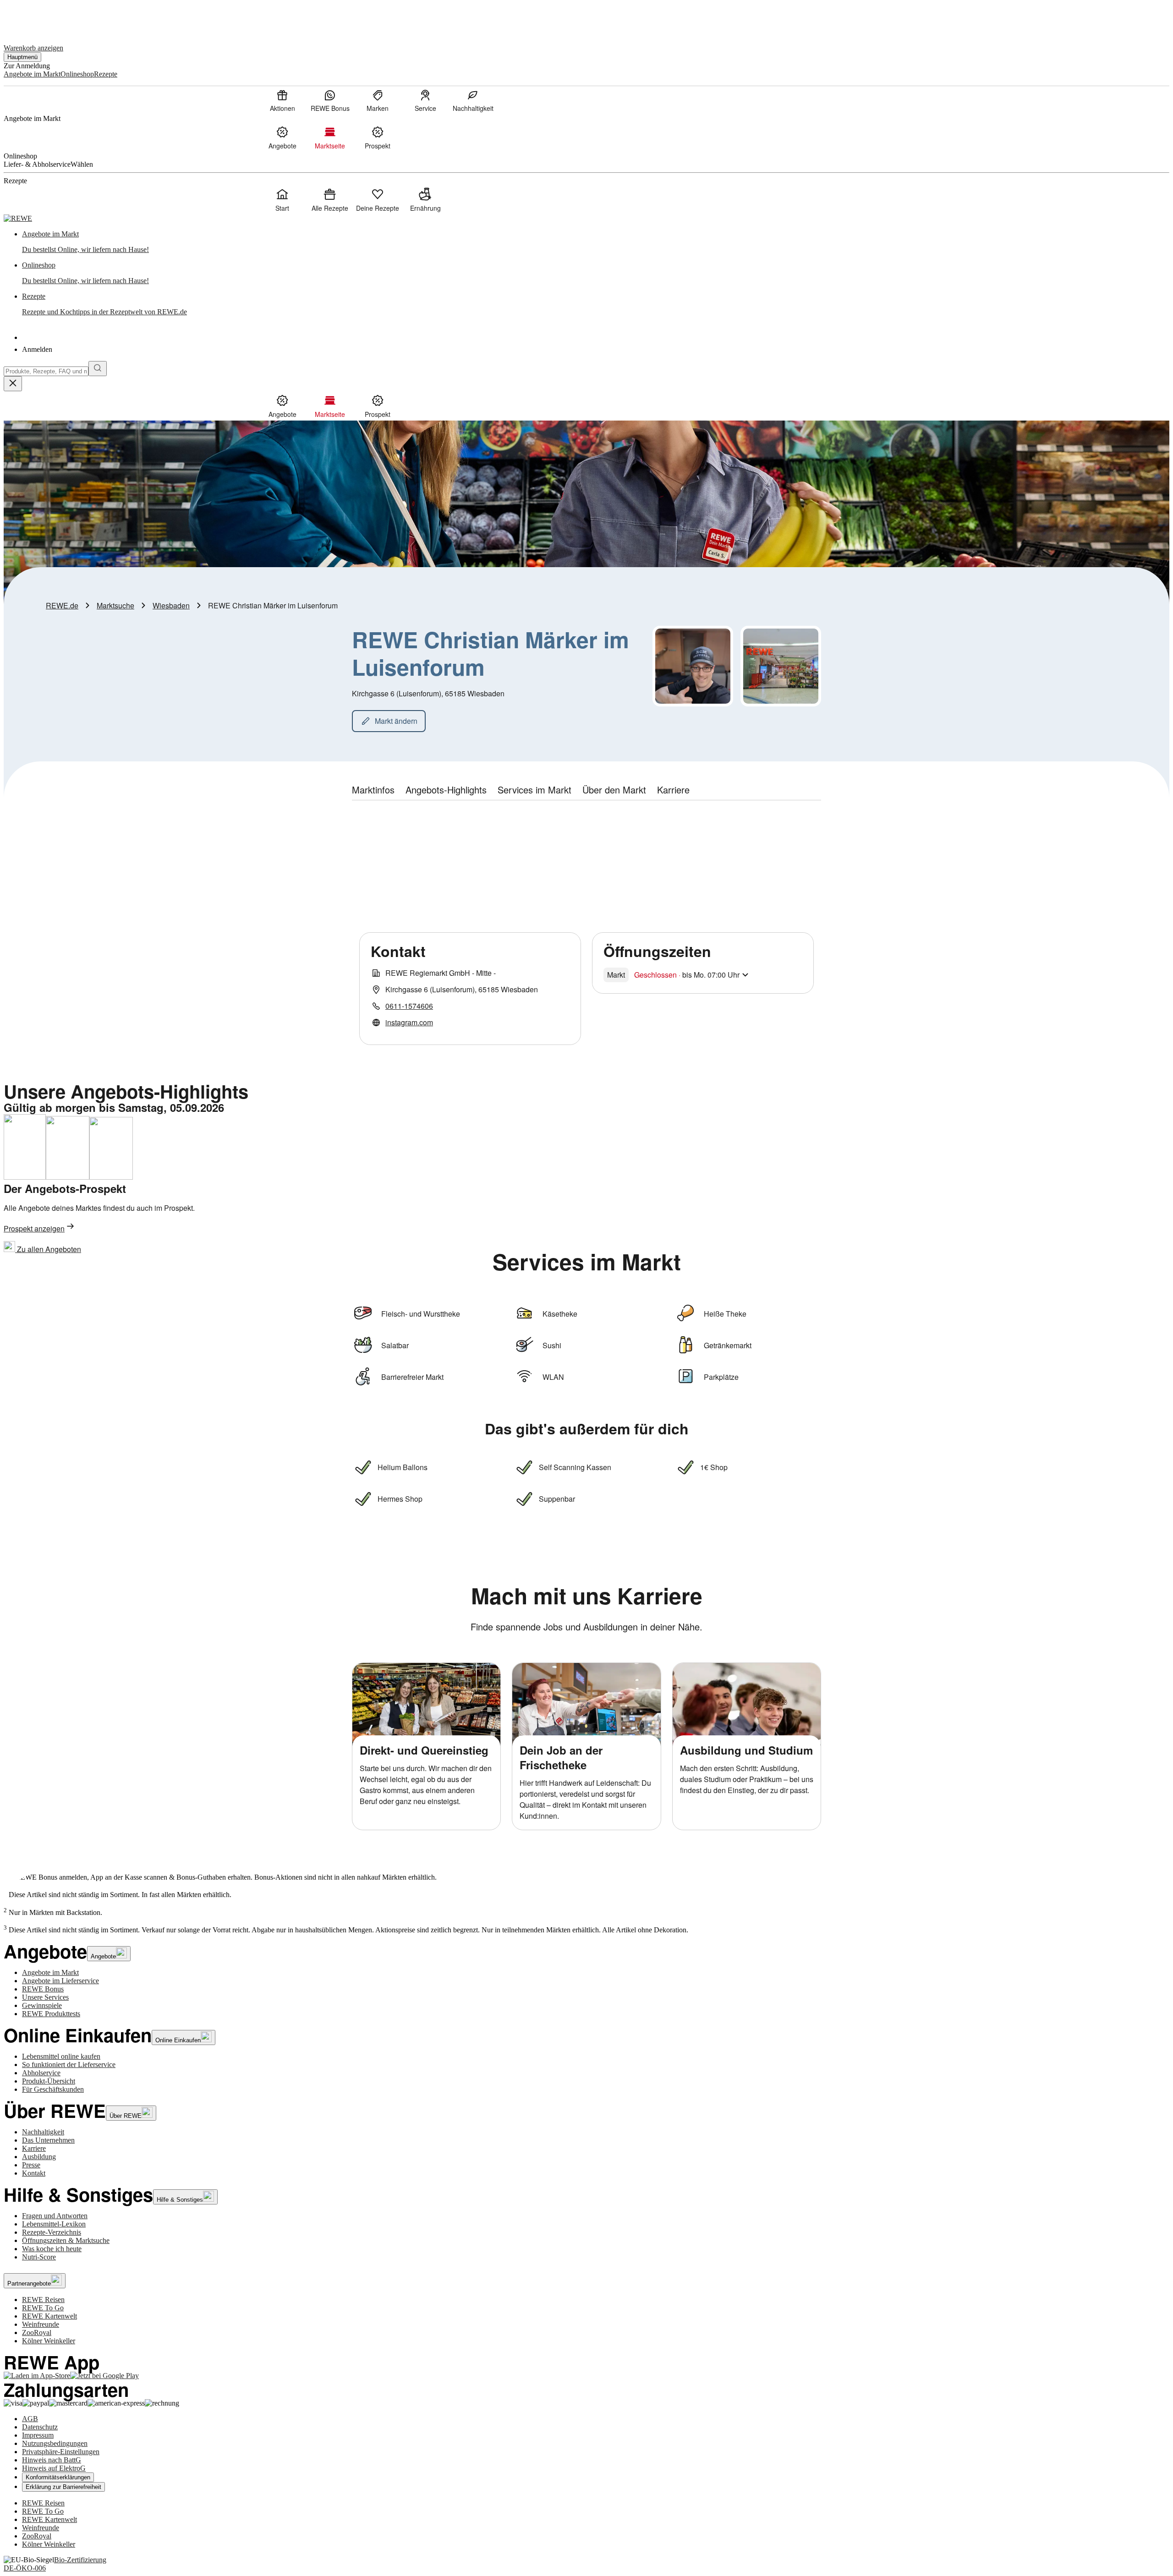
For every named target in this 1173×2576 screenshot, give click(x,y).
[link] (596, 242)
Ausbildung (39, 2157)
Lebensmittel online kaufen (61, 2056)
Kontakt (34, 2173)
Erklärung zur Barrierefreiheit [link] (63, 2487)
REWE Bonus (43, 1989)
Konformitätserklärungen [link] (58, 2477)
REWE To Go (43, 2308)
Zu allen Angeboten (48, 1249)
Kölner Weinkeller (49, 2341)
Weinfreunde (41, 2324)
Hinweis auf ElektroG (54, 2468)
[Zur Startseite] (35, 18)
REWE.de (62, 605)
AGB (30, 2419)
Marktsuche (115, 605)
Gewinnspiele (42, 2005)
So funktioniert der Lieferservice (69, 2065)
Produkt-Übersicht (49, 2081)
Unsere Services (45, 1997)
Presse (31, 2165)
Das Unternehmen (48, 2140)
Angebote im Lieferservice (60, 1981)
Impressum (38, 2435)
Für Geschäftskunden (53, 2089)
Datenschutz (40, 2427)
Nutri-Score (39, 2257)
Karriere (34, 2148)
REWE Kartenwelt (49, 2316)
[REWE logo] (18, 218)
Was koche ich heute (52, 2249)
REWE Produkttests (51, 2014)
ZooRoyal (37, 2333)
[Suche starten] (98, 369)
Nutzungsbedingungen (55, 2443)
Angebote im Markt (50, 1972)
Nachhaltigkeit (43, 2132)
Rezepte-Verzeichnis (52, 2232)
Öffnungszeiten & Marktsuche (66, 2240)
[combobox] (46, 371)
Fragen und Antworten (55, 2216)
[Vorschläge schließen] (13, 384)
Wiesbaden (171, 605)
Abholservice (41, 2073)
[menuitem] (282, 100)
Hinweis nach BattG (52, 2460)
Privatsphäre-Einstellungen (61, 2452)
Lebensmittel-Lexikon (54, 2224)
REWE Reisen (43, 2300)
